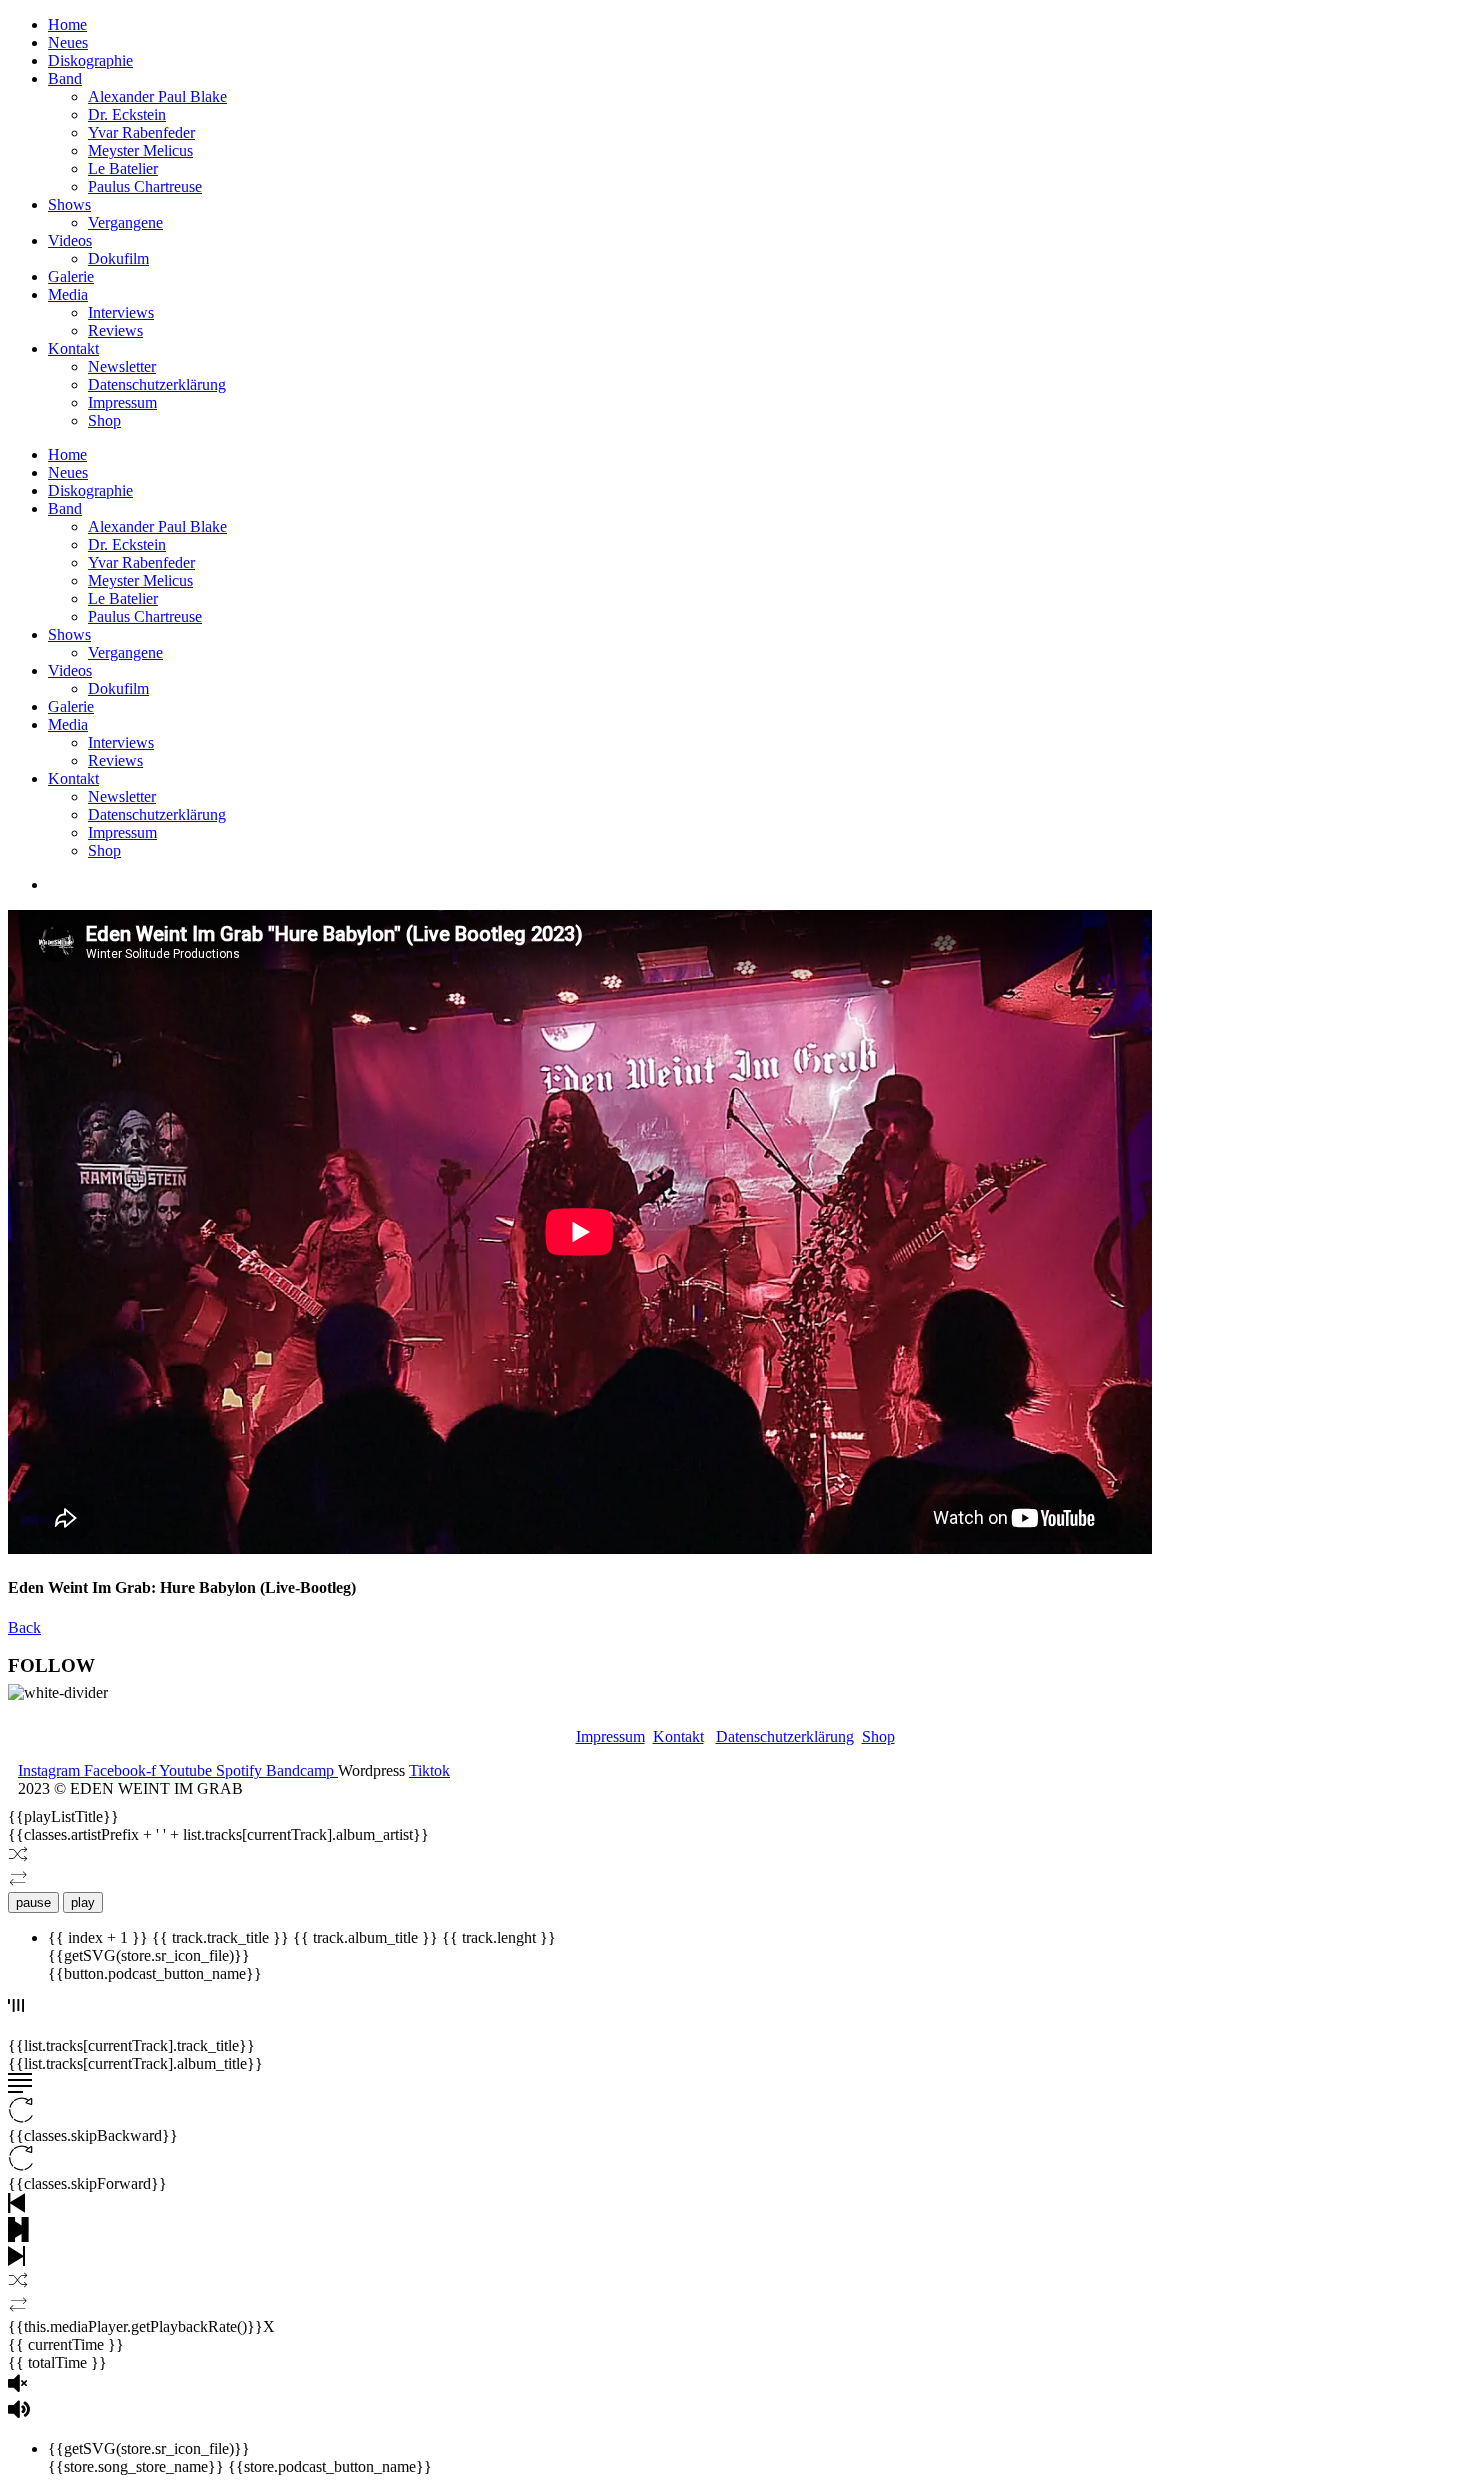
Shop (104, 420)
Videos (70, 240)
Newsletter (122, 366)
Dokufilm (118, 258)
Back (24, 1627)
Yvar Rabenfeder (141, 132)
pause (33, 1902)
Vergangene (125, 222)
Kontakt (73, 348)
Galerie (71, 276)
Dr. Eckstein (127, 114)
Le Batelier (123, 168)
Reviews (115, 330)
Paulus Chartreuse (145, 186)
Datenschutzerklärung (157, 384)
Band (65, 78)
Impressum (122, 402)
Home (67, 24)
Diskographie (90, 60)
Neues (68, 42)
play (83, 1902)
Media (68, 294)
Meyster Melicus (140, 150)
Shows (69, 204)
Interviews (121, 312)
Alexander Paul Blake (157, 96)
